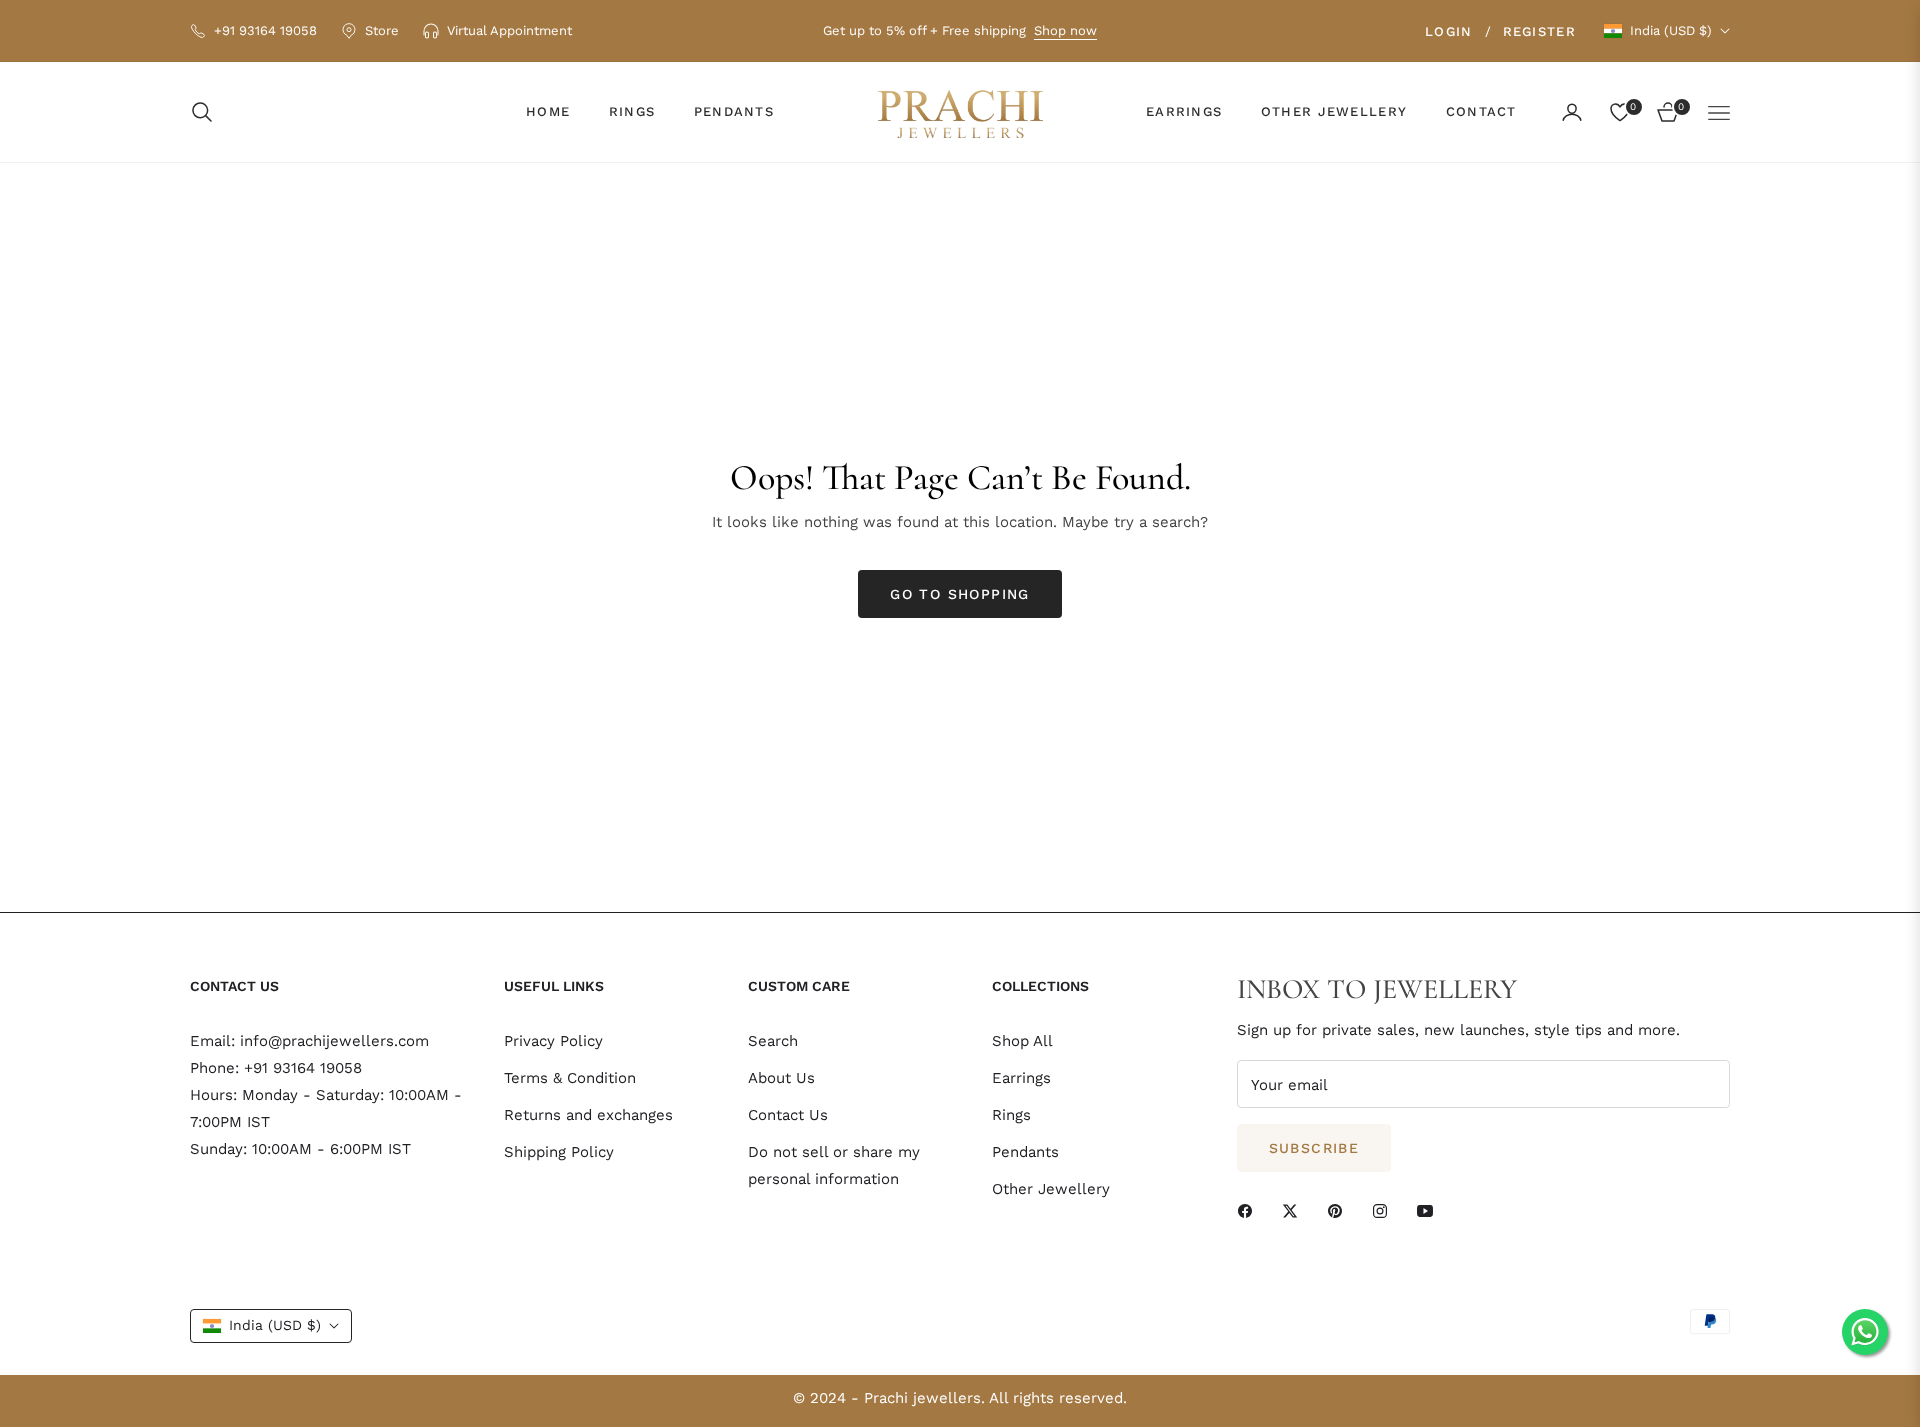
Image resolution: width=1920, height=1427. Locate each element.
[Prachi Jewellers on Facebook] (1250, 1209)
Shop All (1022, 1041)
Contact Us (788, 1115)
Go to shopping (960, 594)
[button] (208, 112)
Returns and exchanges (588, 1115)
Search (773, 1041)
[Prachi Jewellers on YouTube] (1430, 1209)
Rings (1011, 1115)
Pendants (1025, 1152)
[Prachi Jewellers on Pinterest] (1340, 1209)
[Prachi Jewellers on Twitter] (1295, 1209)
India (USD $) (1671, 30)
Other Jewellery (1051, 1189)
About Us (781, 1078)
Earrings (1021, 1078)
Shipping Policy (559, 1152)
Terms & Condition (570, 1078)
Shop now (1065, 30)
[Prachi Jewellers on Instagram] (1385, 1209)
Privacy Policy (553, 1041)
